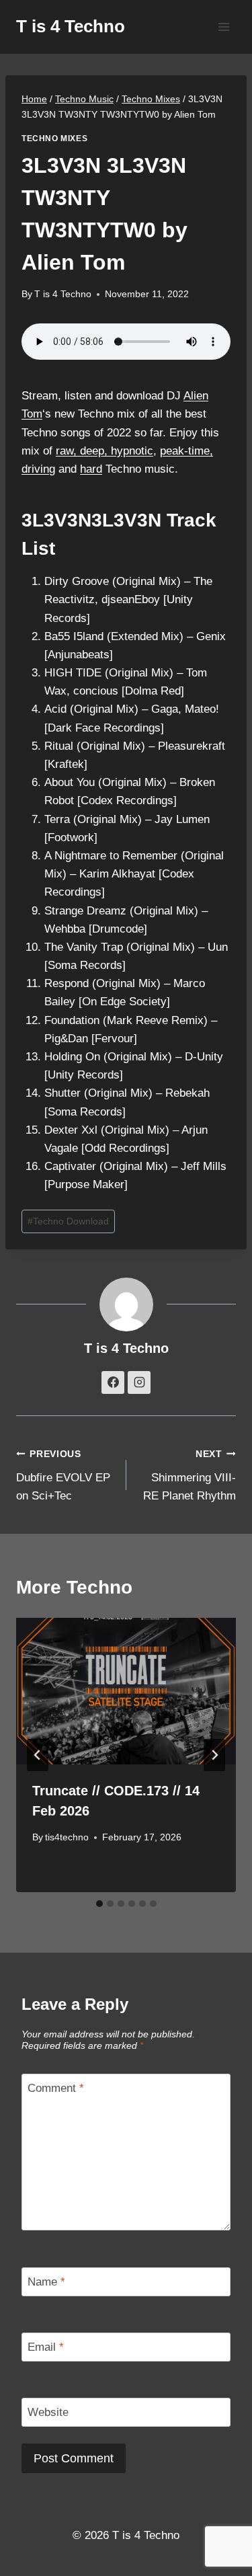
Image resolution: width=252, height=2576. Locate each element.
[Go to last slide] (38, 1755)
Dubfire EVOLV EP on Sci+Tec (63, 1476)
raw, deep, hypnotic (104, 451)
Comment (56, 2088)
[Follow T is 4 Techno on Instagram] (139, 1382)
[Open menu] (223, 27)
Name (46, 2282)
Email (46, 2347)
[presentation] (126, 1691)
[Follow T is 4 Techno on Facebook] (113, 1382)
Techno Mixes (54, 139)
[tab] (99, 1904)
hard (91, 469)
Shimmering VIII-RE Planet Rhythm (190, 1476)
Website (48, 2412)
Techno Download (68, 1221)
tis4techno (67, 1837)
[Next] (214, 1755)
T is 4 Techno (63, 294)
